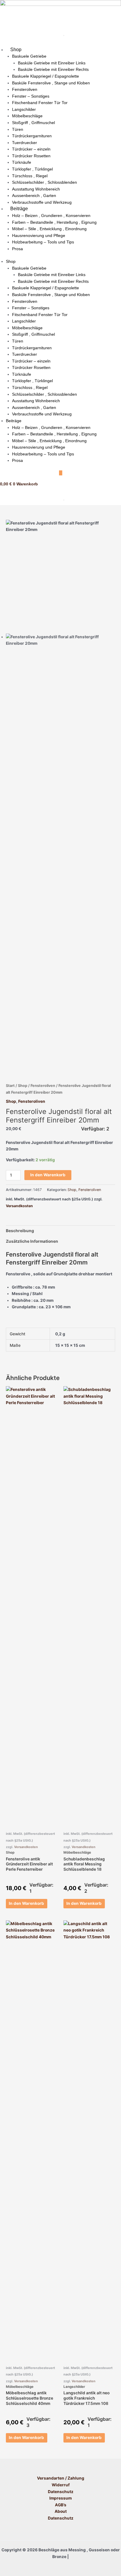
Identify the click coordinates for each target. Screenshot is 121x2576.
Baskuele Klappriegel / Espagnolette (46, 76)
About (61, 2511)
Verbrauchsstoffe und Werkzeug (42, 202)
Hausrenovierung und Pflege (39, 235)
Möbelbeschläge (27, 116)
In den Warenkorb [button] (26, 1903)
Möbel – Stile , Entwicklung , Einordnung (49, 229)
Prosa (17, 249)
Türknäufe (22, 162)
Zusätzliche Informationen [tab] (32, 1241)
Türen (18, 129)
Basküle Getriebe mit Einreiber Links (52, 63)
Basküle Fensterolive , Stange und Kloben (51, 83)
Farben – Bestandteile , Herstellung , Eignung (54, 222)
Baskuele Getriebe (29, 56)
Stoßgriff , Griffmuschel (33, 123)
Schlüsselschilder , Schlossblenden (44, 182)
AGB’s (61, 2505)
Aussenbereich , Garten (34, 196)
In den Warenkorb (48, 1175)
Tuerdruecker (25, 143)
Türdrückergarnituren (32, 136)
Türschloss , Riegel (30, 176)
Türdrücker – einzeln (31, 149)
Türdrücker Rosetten (31, 156)
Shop (16, 50)
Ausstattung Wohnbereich (36, 189)
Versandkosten (19, 1206)
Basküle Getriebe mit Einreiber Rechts (53, 69)
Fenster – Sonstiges (31, 96)
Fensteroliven (25, 89)
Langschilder (24, 109)
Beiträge (19, 209)
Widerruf (61, 2485)
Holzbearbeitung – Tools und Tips (43, 242)
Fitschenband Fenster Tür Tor (40, 103)
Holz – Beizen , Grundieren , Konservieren (51, 215)
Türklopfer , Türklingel (32, 169)
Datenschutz (61, 2492)
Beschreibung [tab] (20, 1231)
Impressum (60, 2498)
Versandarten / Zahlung (61, 2478)
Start (10, 1086)
